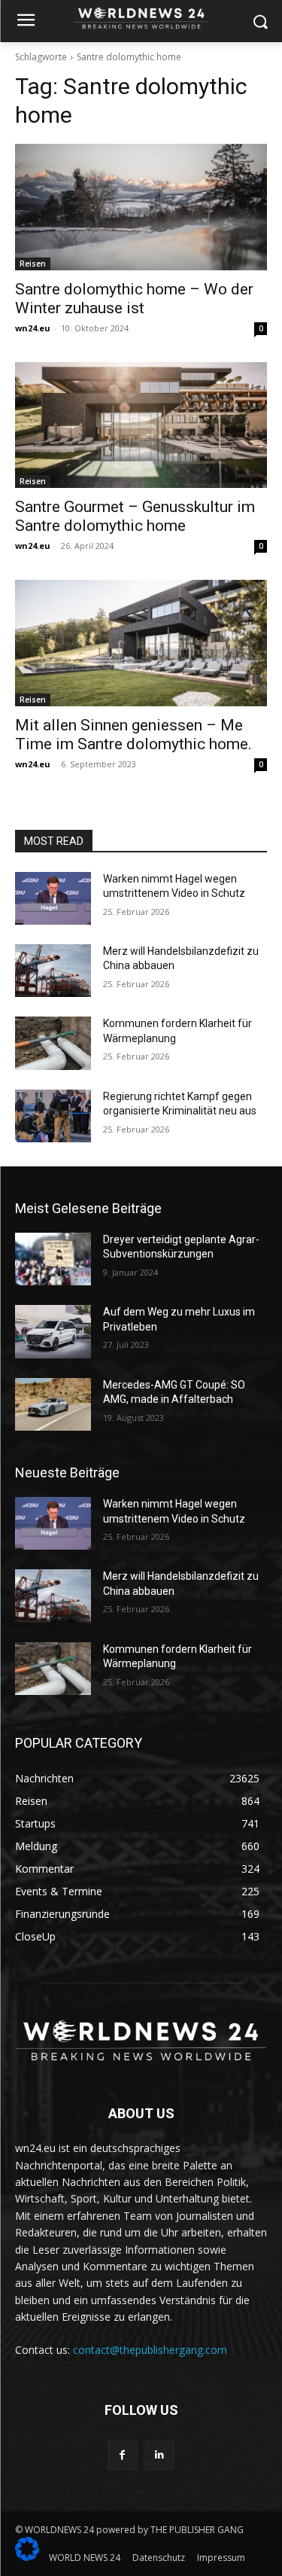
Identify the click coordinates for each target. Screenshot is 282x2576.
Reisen (33, 264)
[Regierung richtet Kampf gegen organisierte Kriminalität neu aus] (53, 1116)
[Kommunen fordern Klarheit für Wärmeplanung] (53, 1043)
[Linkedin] (160, 2455)
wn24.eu (33, 328)
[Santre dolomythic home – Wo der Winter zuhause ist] (141, 207)
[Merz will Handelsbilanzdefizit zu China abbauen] (53, 971)
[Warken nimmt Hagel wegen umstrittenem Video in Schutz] (53, 898)
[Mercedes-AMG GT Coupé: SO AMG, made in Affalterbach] (53, 1404)
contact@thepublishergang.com (150, 2350)
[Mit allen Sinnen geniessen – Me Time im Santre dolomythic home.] (141, 643)
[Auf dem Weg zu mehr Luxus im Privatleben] (53, 1331)
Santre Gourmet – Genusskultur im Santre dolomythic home (135, 516)
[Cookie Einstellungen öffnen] (27, 2557)
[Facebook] (122, 2455)
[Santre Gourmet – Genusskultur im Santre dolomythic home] (141, 425)
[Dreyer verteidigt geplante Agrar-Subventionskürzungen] (53, 1259)
